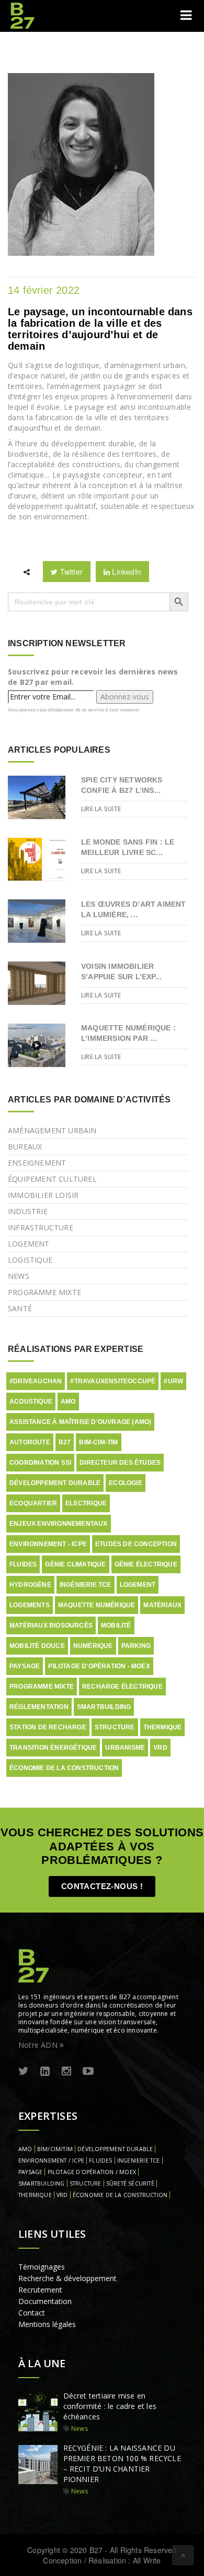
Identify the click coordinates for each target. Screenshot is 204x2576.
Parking (136, 1646)
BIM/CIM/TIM (55, 2149)
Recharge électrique (122, 1687)
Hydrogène (30, 1585)
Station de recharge (48, 1727)
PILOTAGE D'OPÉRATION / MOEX (92, 2172)
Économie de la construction (64, 1768)
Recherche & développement (67, 2278)
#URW (173, 1381)
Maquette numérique (97, 1605)
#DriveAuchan (36, 1381)
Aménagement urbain (52, 1130)
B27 (65, 1442)
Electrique (86, 1503)
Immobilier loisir (43, 1195)
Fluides (23, 1564)
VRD (160, 1748)
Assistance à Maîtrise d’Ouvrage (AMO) (80, 1422)
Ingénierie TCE (86, 1585)
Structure (115, 1727)
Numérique (93, 1646)
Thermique (163, 1727)
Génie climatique (75, 1564)
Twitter (70, 572)
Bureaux (25, 1147)
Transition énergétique (53, 1748)
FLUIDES (100, 2160)
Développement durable (55, 1483)
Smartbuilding (104, 1707)
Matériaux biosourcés (51, 1625)
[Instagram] (66, 2072)
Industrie (28, 1211)
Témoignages (42, 2267)
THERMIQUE (35, 2195)
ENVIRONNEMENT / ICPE (51, 2160)
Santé (20, 1308)
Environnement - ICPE (48, 1544)
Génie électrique (146, 1564)
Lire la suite (101, 809)
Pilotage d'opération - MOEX (99, 1666)
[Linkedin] (45, 2072)
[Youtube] (88, 2072)
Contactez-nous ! (102, 1886)
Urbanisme (125, 1748)
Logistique (30, 1260)
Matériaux (162, 1605)
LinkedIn (126, 572)
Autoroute (30, 1442)
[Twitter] (24, 2072)
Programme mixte (44, 1292)
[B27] (24, 16)
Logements (30, 1605)
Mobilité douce (37, 1646)
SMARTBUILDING (42, 2183)
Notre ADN (39, 2045)
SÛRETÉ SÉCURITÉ (130, 2183)
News (19, 1276)
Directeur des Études (120, 1463)
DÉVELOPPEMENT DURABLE (115, 2149)
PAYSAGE (30, 2172)
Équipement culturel (52, 1179)
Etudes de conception (136, 1544)
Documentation (45, 2301)
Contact (32, 2313)
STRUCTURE (86, 2183)
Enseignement (37, 1163)
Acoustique (31, 1402)
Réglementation (39, 1707)
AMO (68, 1402)
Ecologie (126, 1483)
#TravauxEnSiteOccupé (113, 1381)
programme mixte (42, 1687)
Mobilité (116, 1625)
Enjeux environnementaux (59, 1524)
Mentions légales (47, 2324)
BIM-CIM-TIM (98, 1442)
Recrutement (40, 2290)
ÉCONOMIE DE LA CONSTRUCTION (120, 2195)
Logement (29, 1244)
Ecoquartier (33, 1503)
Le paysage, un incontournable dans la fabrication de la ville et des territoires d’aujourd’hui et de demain (100, 329)
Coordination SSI (40, 1463)
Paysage (25, 1666)
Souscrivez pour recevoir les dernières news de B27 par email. (93, 677)
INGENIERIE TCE (139, 2160)
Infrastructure (41, 1227)
